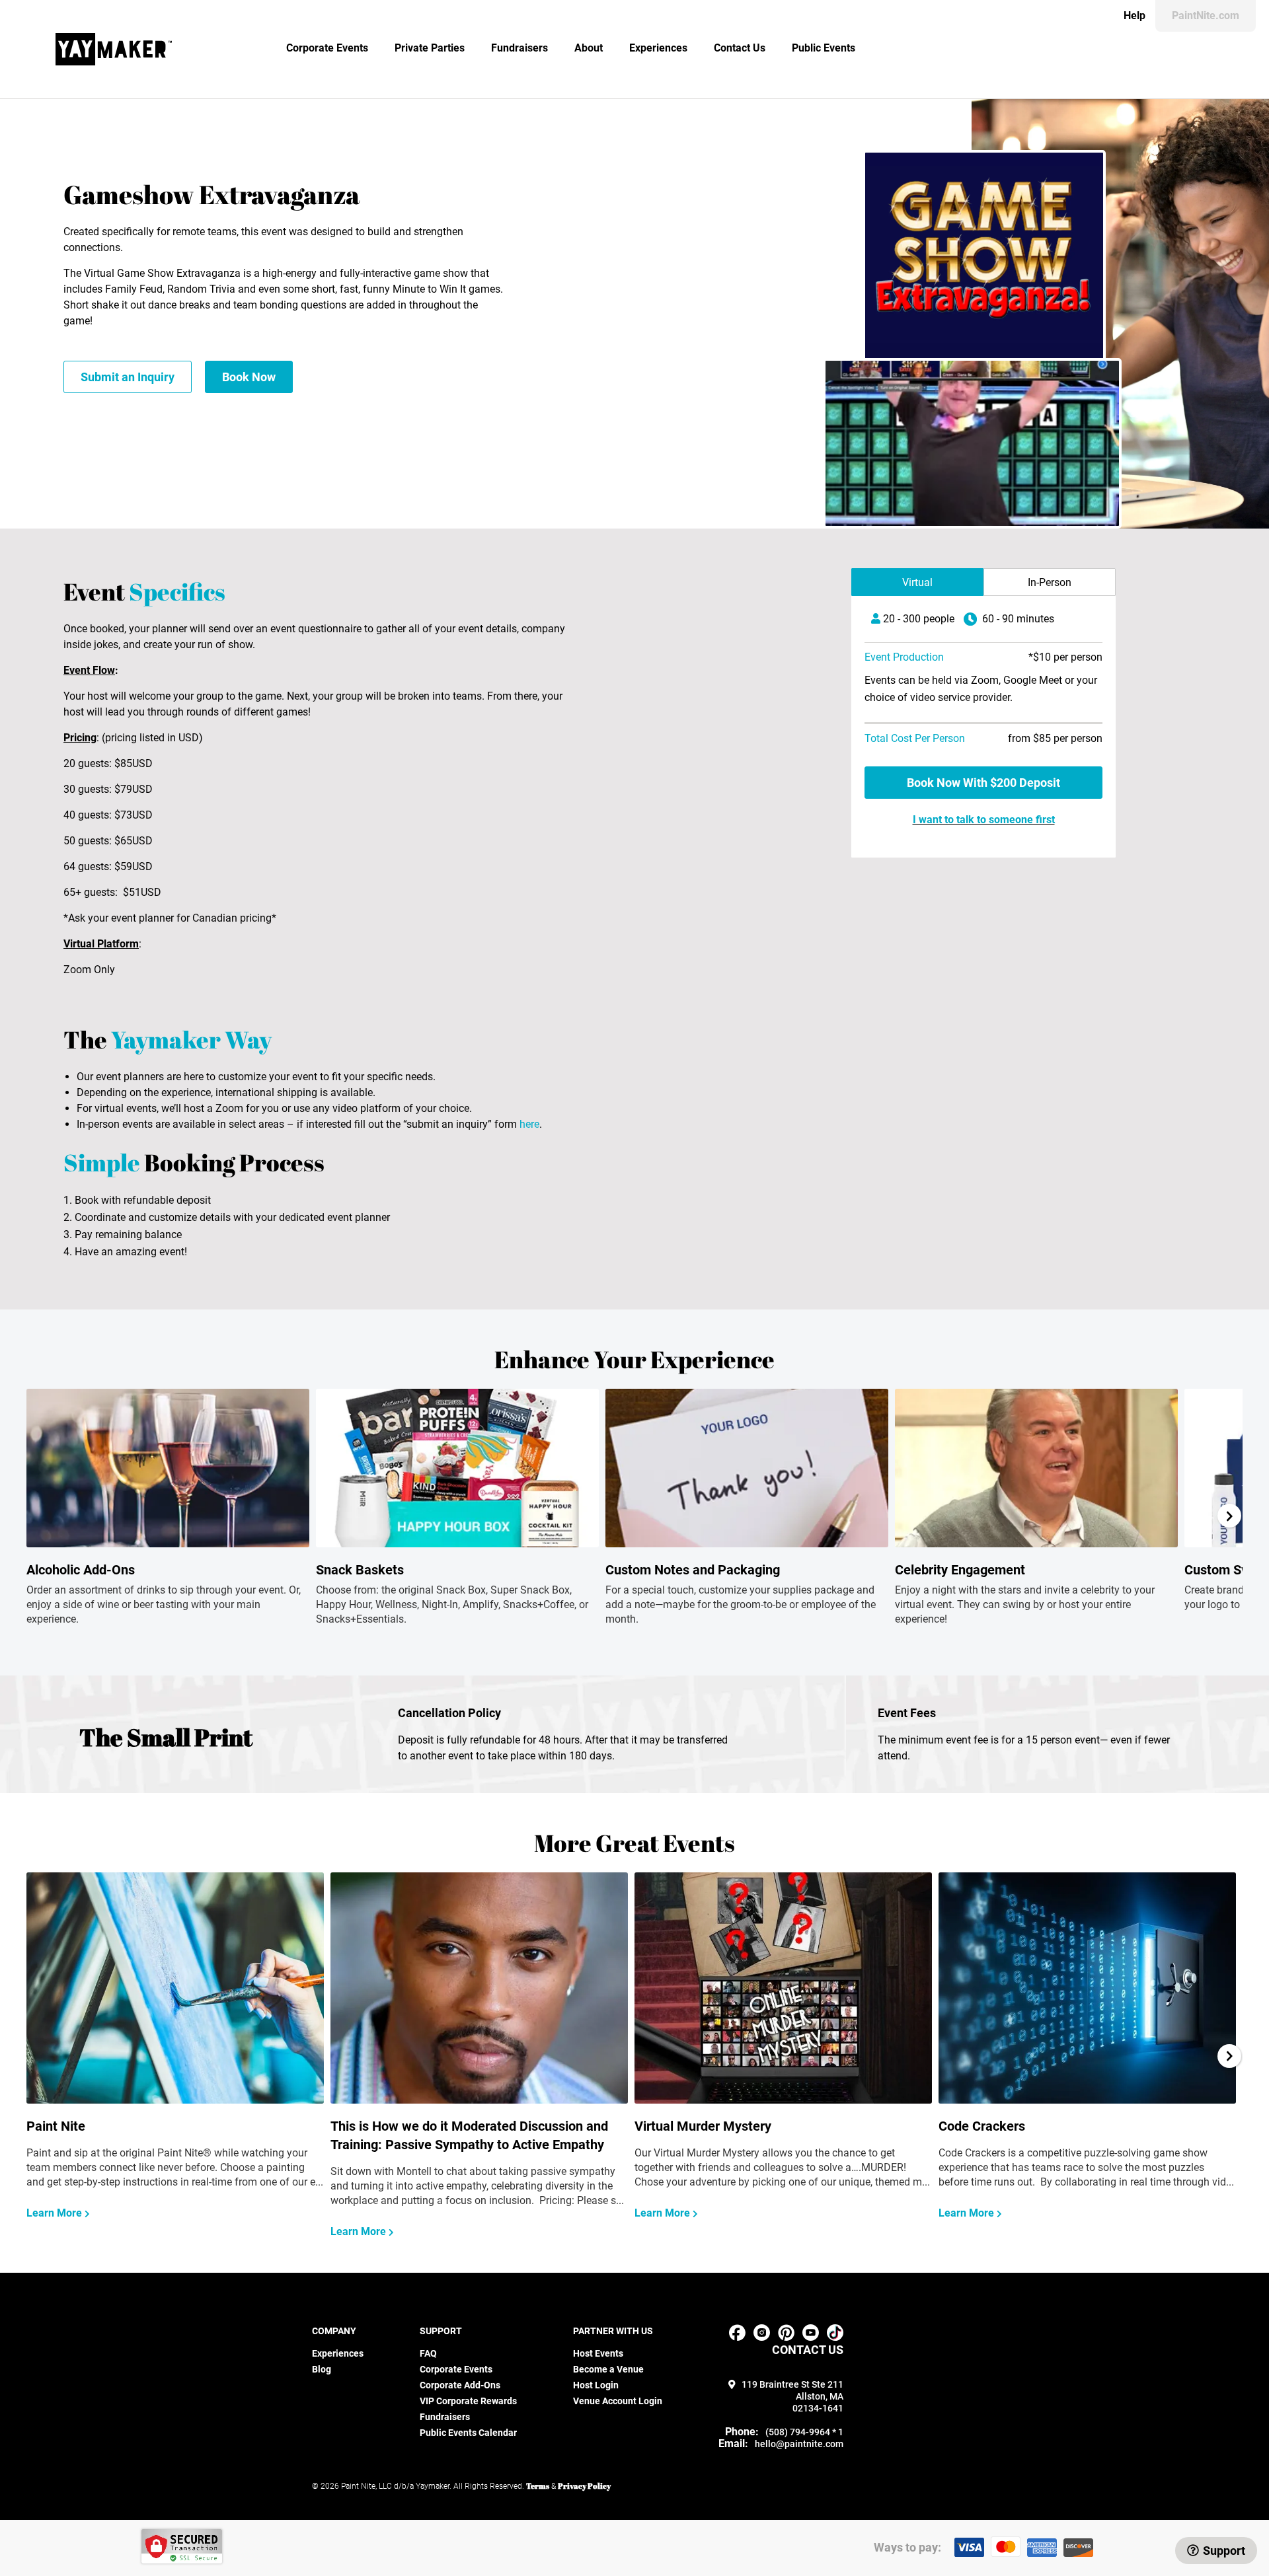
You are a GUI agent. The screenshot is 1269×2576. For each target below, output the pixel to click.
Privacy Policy (584, 2485)
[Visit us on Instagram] (762, 2337)
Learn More (56, 2213)
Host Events (598, 2353)
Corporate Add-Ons (460, 2385)
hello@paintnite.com (799, 2444)
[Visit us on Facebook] (737, 2337)
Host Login (596, 2385)
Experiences (658, 48)
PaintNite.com (1206, 16)
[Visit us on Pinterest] (786, 2337)
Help (1134, 16)
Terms (538, 2485)
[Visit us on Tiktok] (835, 2337)
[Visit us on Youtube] (811, 2337)
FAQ (428, 2353)
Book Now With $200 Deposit (983, 783)
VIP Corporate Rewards (468, 2401)
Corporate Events (327, 48)
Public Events (824, 48)
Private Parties (430, 48)
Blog (322, 2369)
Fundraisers (519, 48)
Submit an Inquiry (128, 377)
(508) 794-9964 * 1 (804, 2432)
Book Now (249, 377)
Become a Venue (608, 2369)
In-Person (1050, 582)
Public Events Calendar (468, 2433)
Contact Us (740, 48)
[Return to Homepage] (114, 49)
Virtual (917, 582)
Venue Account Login (618, 2401)
